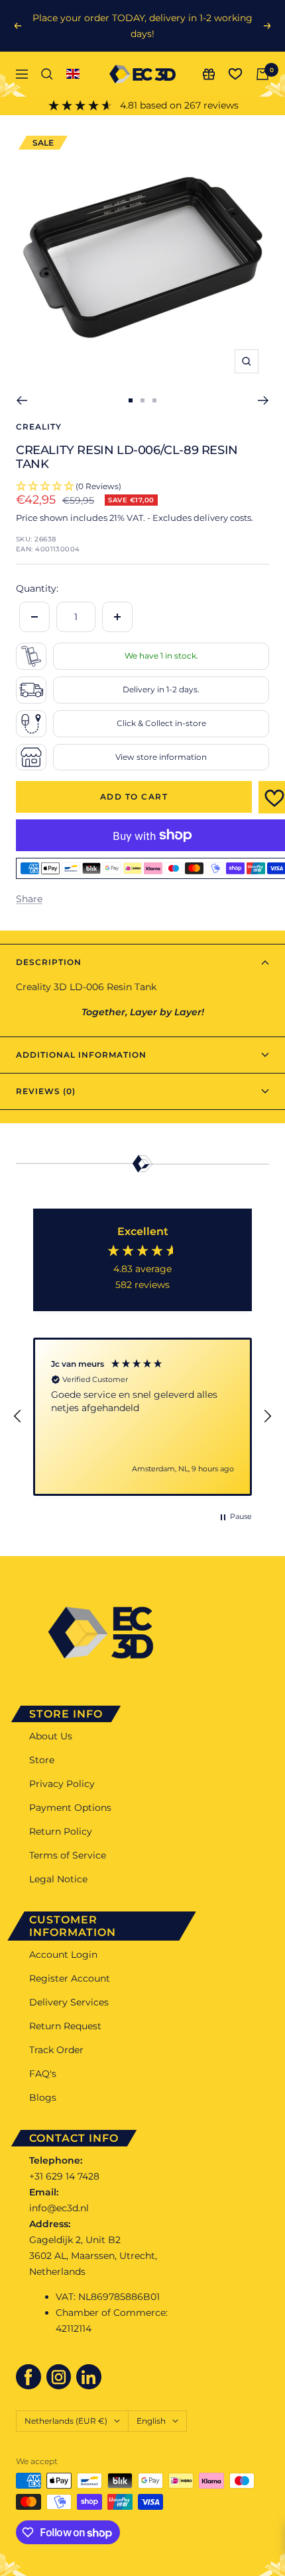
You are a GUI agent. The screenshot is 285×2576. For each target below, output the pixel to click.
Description (49, 962)
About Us (51, 1736)
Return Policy (61, 1831)
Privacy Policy (62, 1784)
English (151, 2421)
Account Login (63, 1955)
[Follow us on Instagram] (59, 2377)
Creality (39, 427)
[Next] (263, 400)
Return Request (65, 2026)
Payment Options (70, 1808)
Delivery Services (69, 2002)
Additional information (81, 1055)
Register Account (70, 1978)
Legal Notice (58, 1879)
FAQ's (43, 2074)
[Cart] (262, 74)
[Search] (47, 74)
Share (29, 899)
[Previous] (22, 400)
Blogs (43, 2097)
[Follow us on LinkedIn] (89, 2377)
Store (42, 1760)
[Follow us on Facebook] (28, 2377)
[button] (18, 1416)
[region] (142, 1417)
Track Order (56, 2050)
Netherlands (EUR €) (66, 2421)
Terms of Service (68, 1855)
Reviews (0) (46, 1091)
